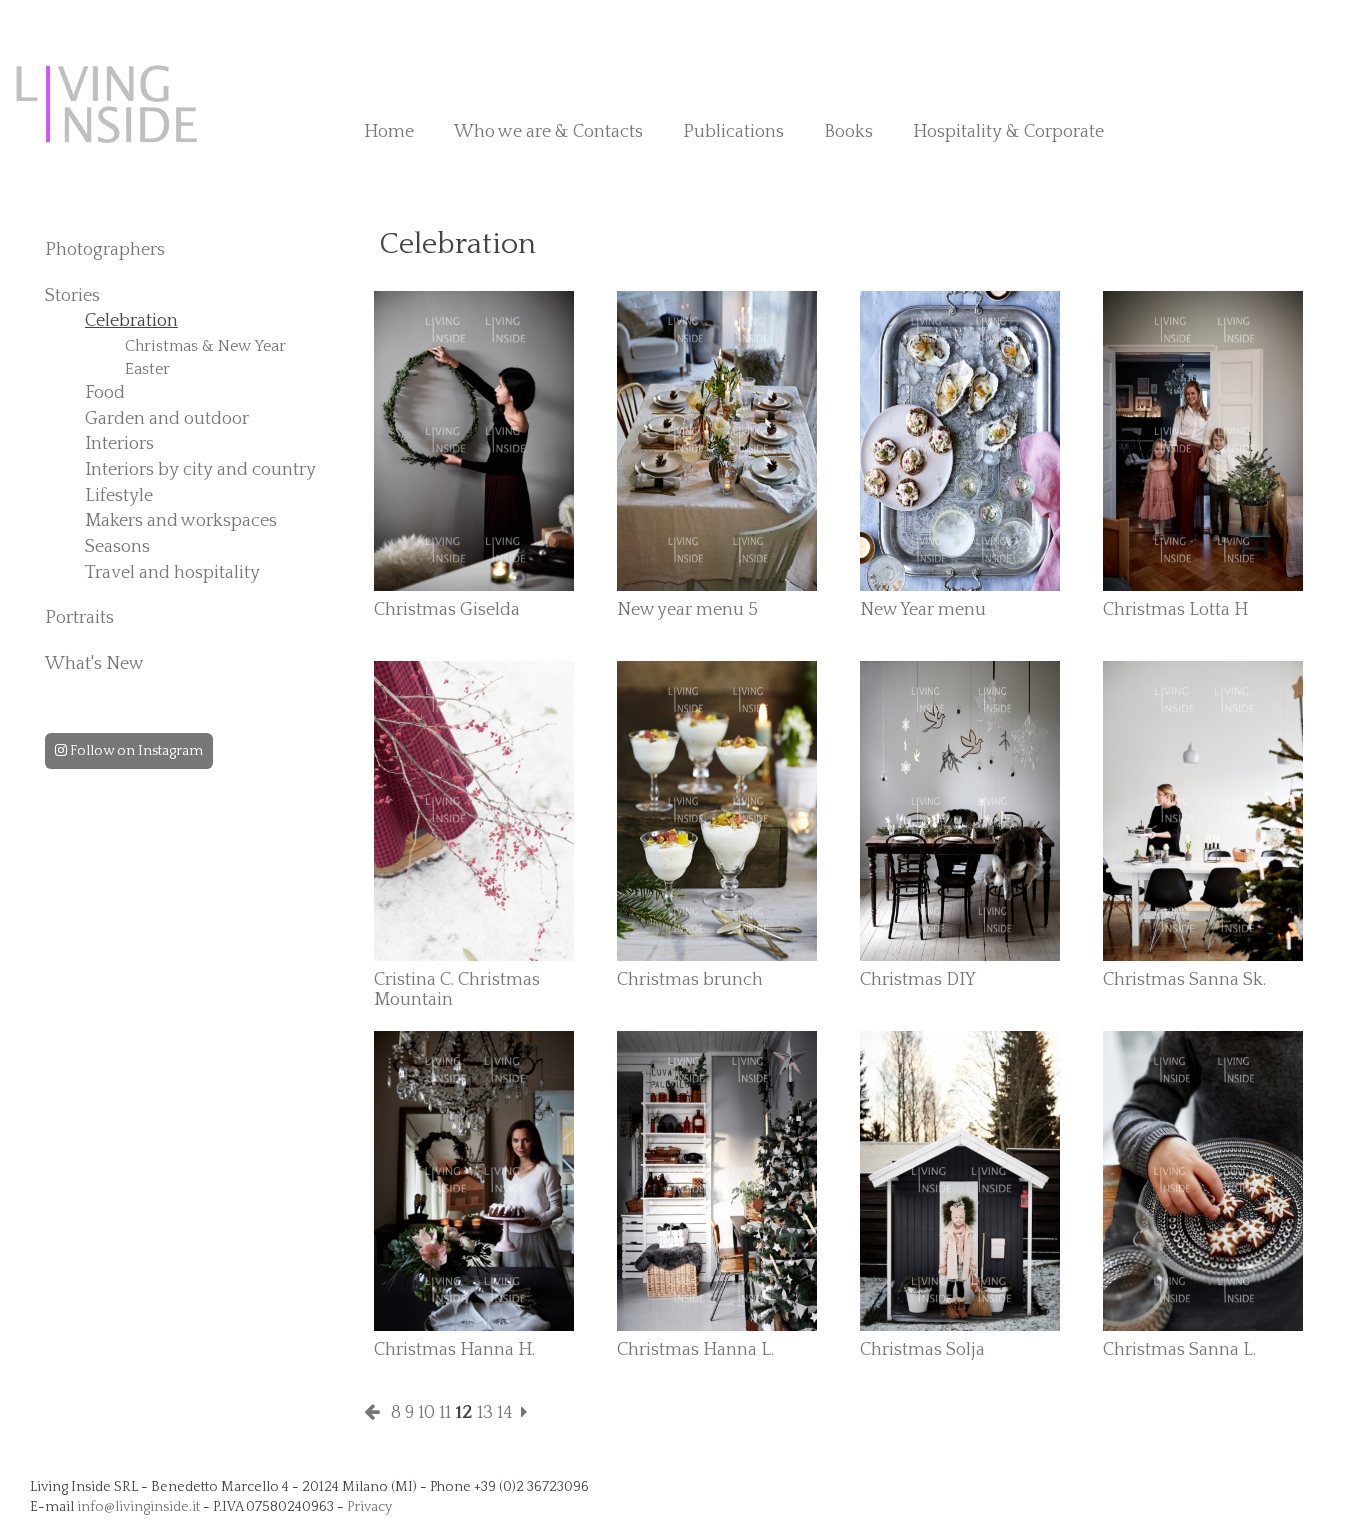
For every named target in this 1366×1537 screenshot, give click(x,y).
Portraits (79, 618)
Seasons (117, 547)
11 (445, 1413)
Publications (733, 132)
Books (848, 132)
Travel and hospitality (172, 573)
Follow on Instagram (135, 751)
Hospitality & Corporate (1008, 132)
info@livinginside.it (138, 1507)
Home (389, 132)
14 (505, 1413)
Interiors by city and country (200, 470)
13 (485, 1413)
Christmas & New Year (205, 346)
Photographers (105, 250)
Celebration (131, 321)
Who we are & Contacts (548, 132)
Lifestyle (119, 496)
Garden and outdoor (167, 419)
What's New (94, 664)
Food (105, 393)
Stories (72, 296)
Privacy (369, 1507)
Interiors (119, 444)
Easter (147, 369)
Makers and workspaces (181, 521)
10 (426, 1413)
